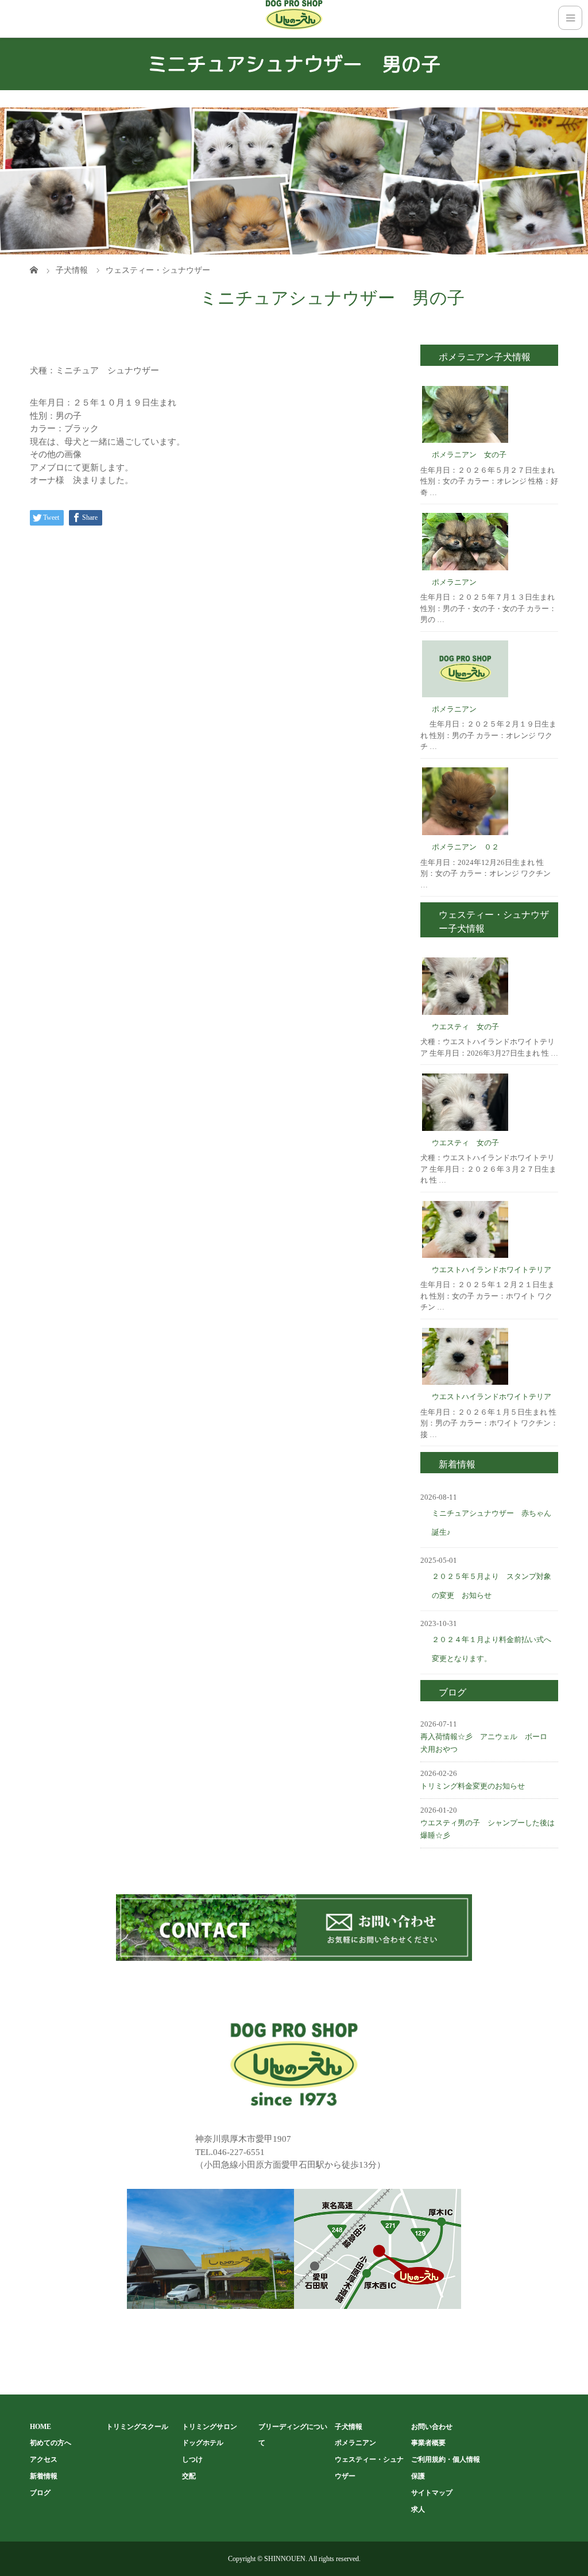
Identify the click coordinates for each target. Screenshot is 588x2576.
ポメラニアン (454, 582)
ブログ (40, 2493)
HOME (40, 2427)
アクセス (44, 2459)
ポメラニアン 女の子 (469, 455)
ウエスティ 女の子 (465, 1027)
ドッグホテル (203, 2443)
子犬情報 (349, 2427)
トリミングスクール (137, 2427)
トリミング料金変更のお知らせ (473, 1786)
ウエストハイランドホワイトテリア (492, 1270)
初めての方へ (51, 2443)
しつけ (192, 2459)
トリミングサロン (210, 2427)
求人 (418, 2509)
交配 (189, 2476)
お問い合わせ (432, 2427)
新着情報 (44, 2476)
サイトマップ (432, 2493)
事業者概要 (428, 2443)
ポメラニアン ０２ (465, 847)
